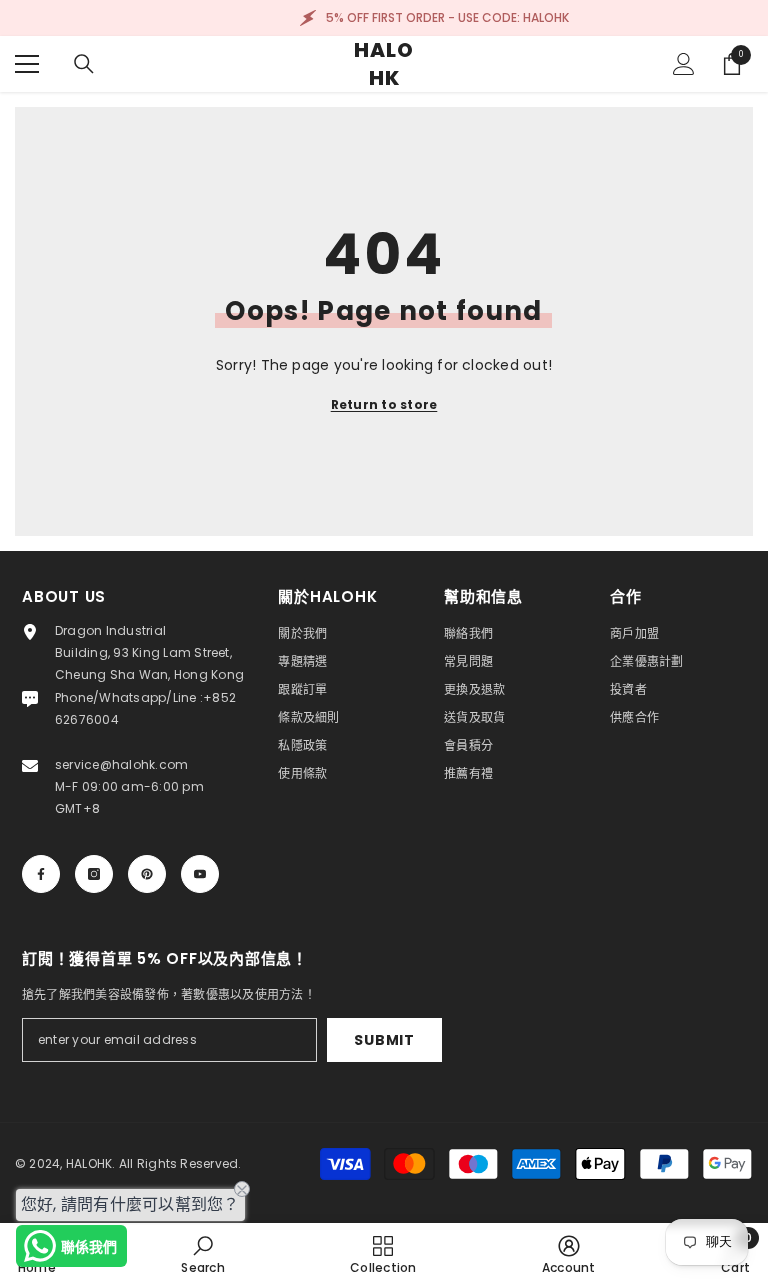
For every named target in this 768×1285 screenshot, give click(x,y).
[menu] (27, 64)
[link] (202, 1254)
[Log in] (684, 64)
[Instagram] (94, 874)
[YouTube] (200, 874)
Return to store (384, 404)
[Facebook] (41, 874)
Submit (384, 1040)
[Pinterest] (147, 874)
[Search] (84, 64)
